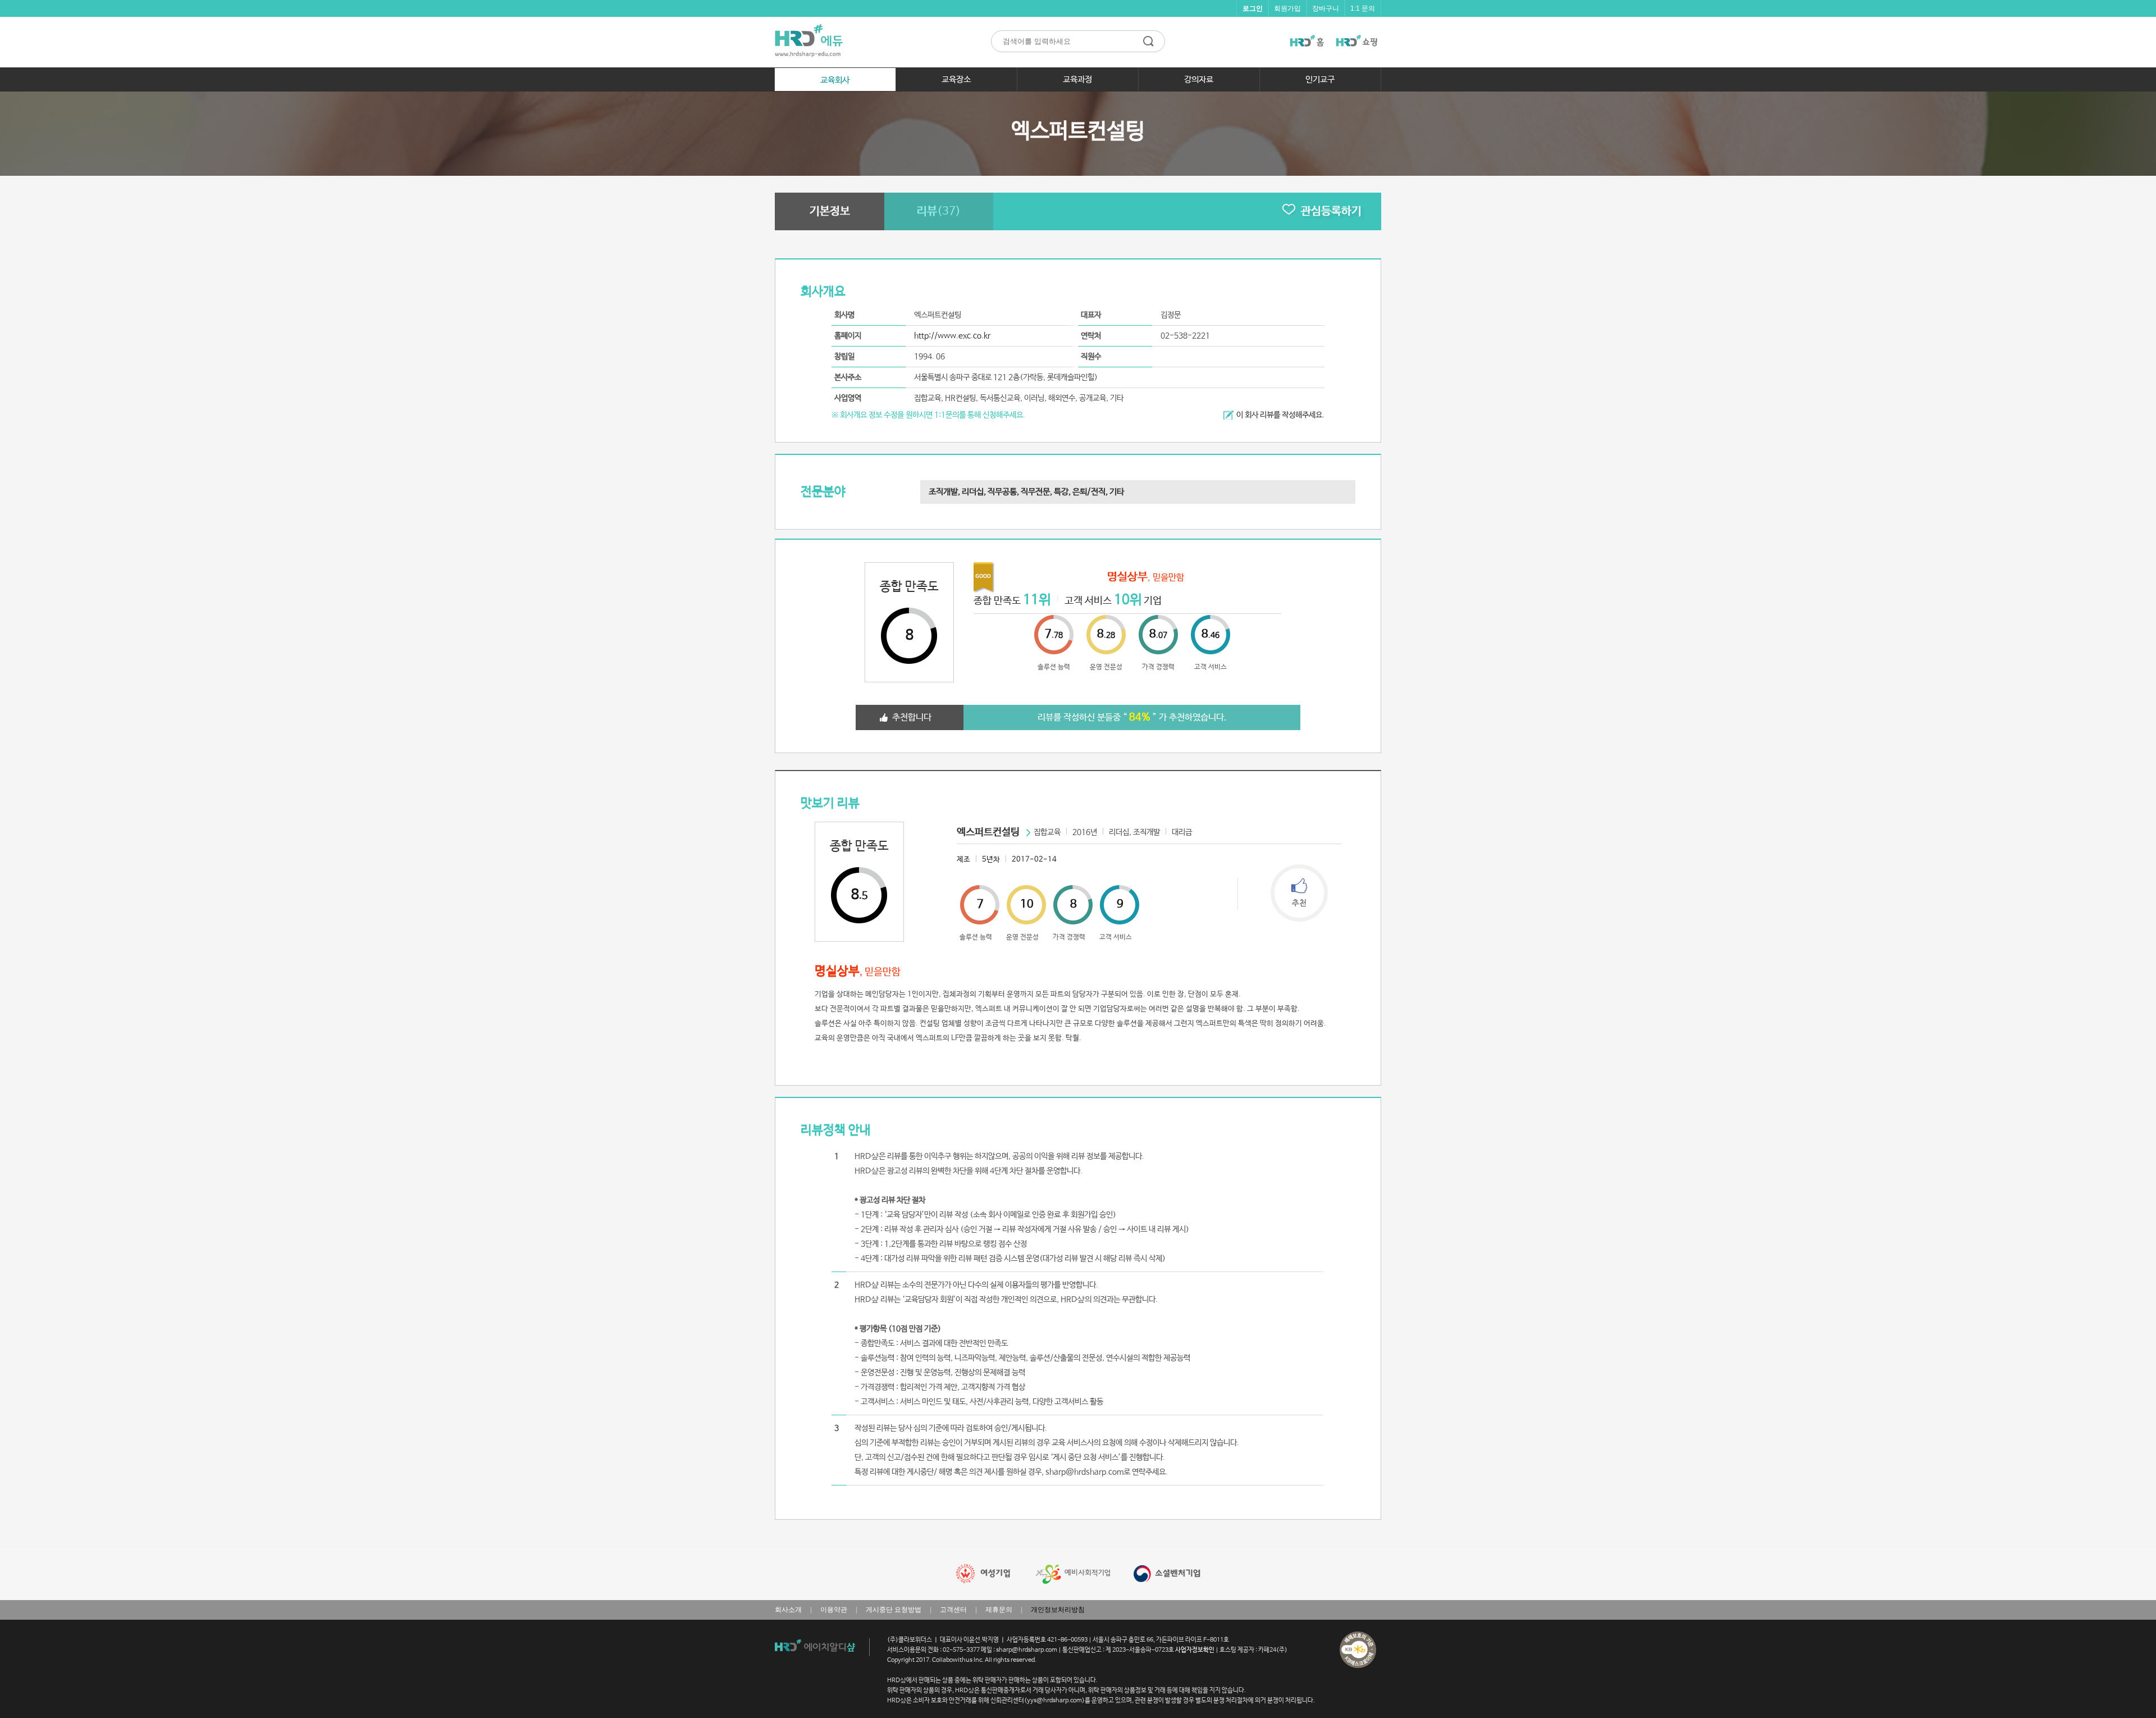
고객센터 (953, 1610)
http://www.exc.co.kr (952, 336)
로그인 (1253, 8)
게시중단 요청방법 (894, 1610)
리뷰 (939, 211)
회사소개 (788, 1610)
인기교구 (1320, 79)
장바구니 (1326, 8)
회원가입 (1287, 8)
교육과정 (1077, 79)
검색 (1148, 41)
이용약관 (834, 1610)
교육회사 (835, 80)
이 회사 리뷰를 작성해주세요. (1280, 415)
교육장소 (956, 79)
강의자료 (1199, 79)
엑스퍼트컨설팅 (988, 832)
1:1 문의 (1363, 8)
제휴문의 (999, 1610)
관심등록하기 (1331, 211)
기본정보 (830, 211)
